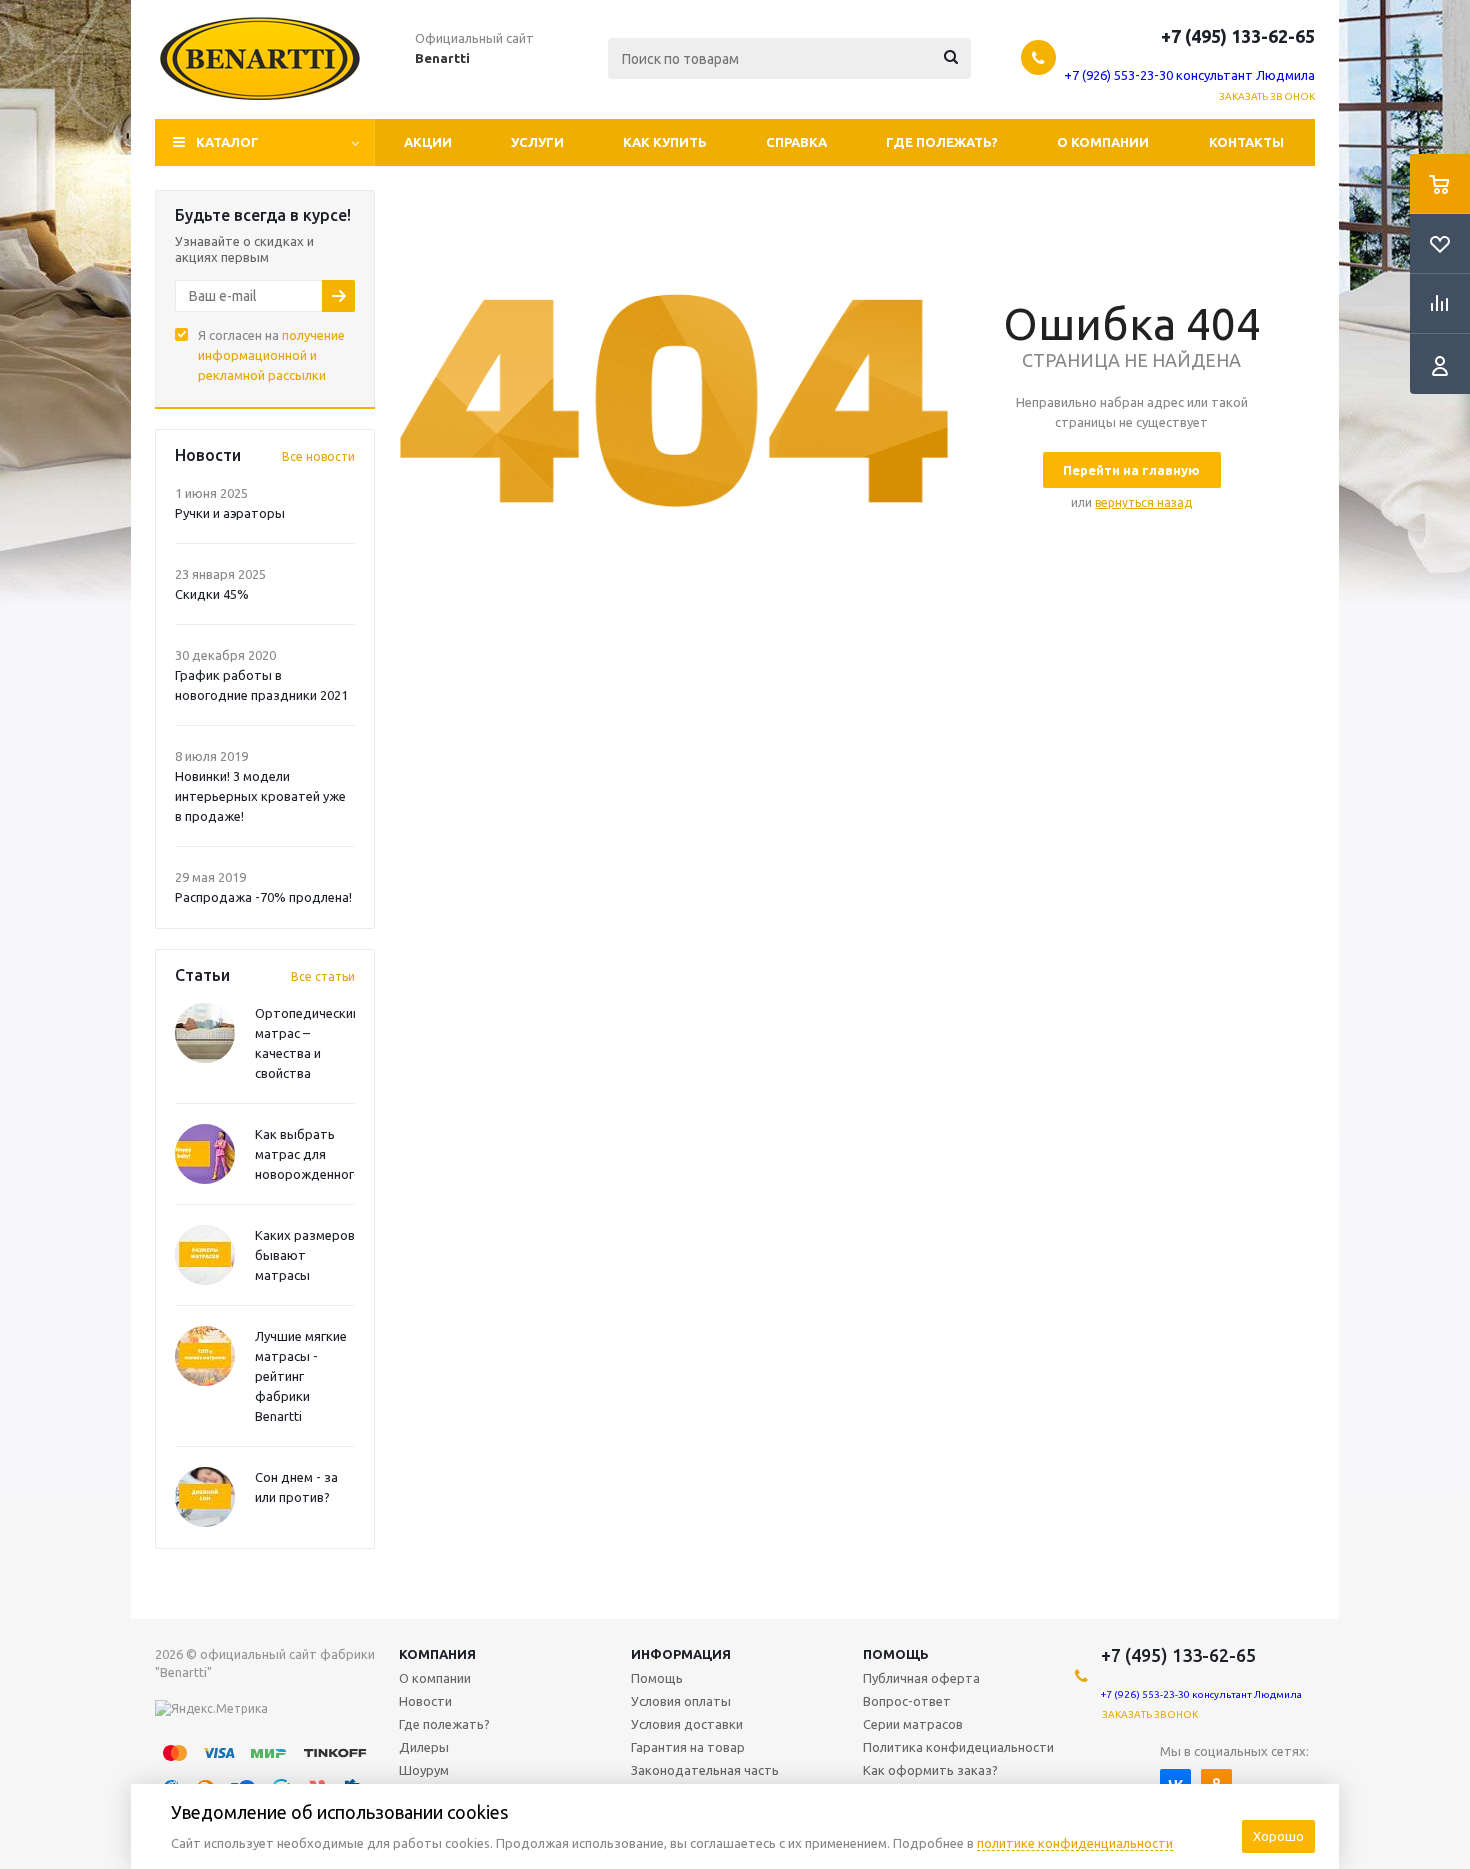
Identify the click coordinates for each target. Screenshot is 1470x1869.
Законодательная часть (705, 1770)
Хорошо (1278, 1836)
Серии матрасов (913, 1724)
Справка (796, 142)
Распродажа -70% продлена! (263, 897)
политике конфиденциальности (1075, 1843)
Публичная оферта (921, 1678)
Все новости (318, 456)
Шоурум (424, 1770)
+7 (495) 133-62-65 (1238, 36)
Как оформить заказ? (930, 1770)
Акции (428, 142)
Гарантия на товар (688, 1747)
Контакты (1246, 142)
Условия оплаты (681, 1701)
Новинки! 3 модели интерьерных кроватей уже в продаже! (260, 796)
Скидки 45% (212, 594)
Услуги (537, 142)
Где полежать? (942, 142)
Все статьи (323, 976)
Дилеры (424, 1747)
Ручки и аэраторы (230, 513)
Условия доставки (687, 1724)
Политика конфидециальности (958, 1747)
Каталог (227, 142)
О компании (1103, 142)
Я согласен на (271, 355)
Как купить (665, 142)
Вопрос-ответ (907, 1701)
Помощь (896, 1654)
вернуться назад (1143, 502)
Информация (681, 1654)
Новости (425, 1701)
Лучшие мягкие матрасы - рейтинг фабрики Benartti (301, 1376)
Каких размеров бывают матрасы (305, 1255)
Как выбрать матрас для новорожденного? (311, 1154)
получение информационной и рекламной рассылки (271, 355)
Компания (437, 1654)
